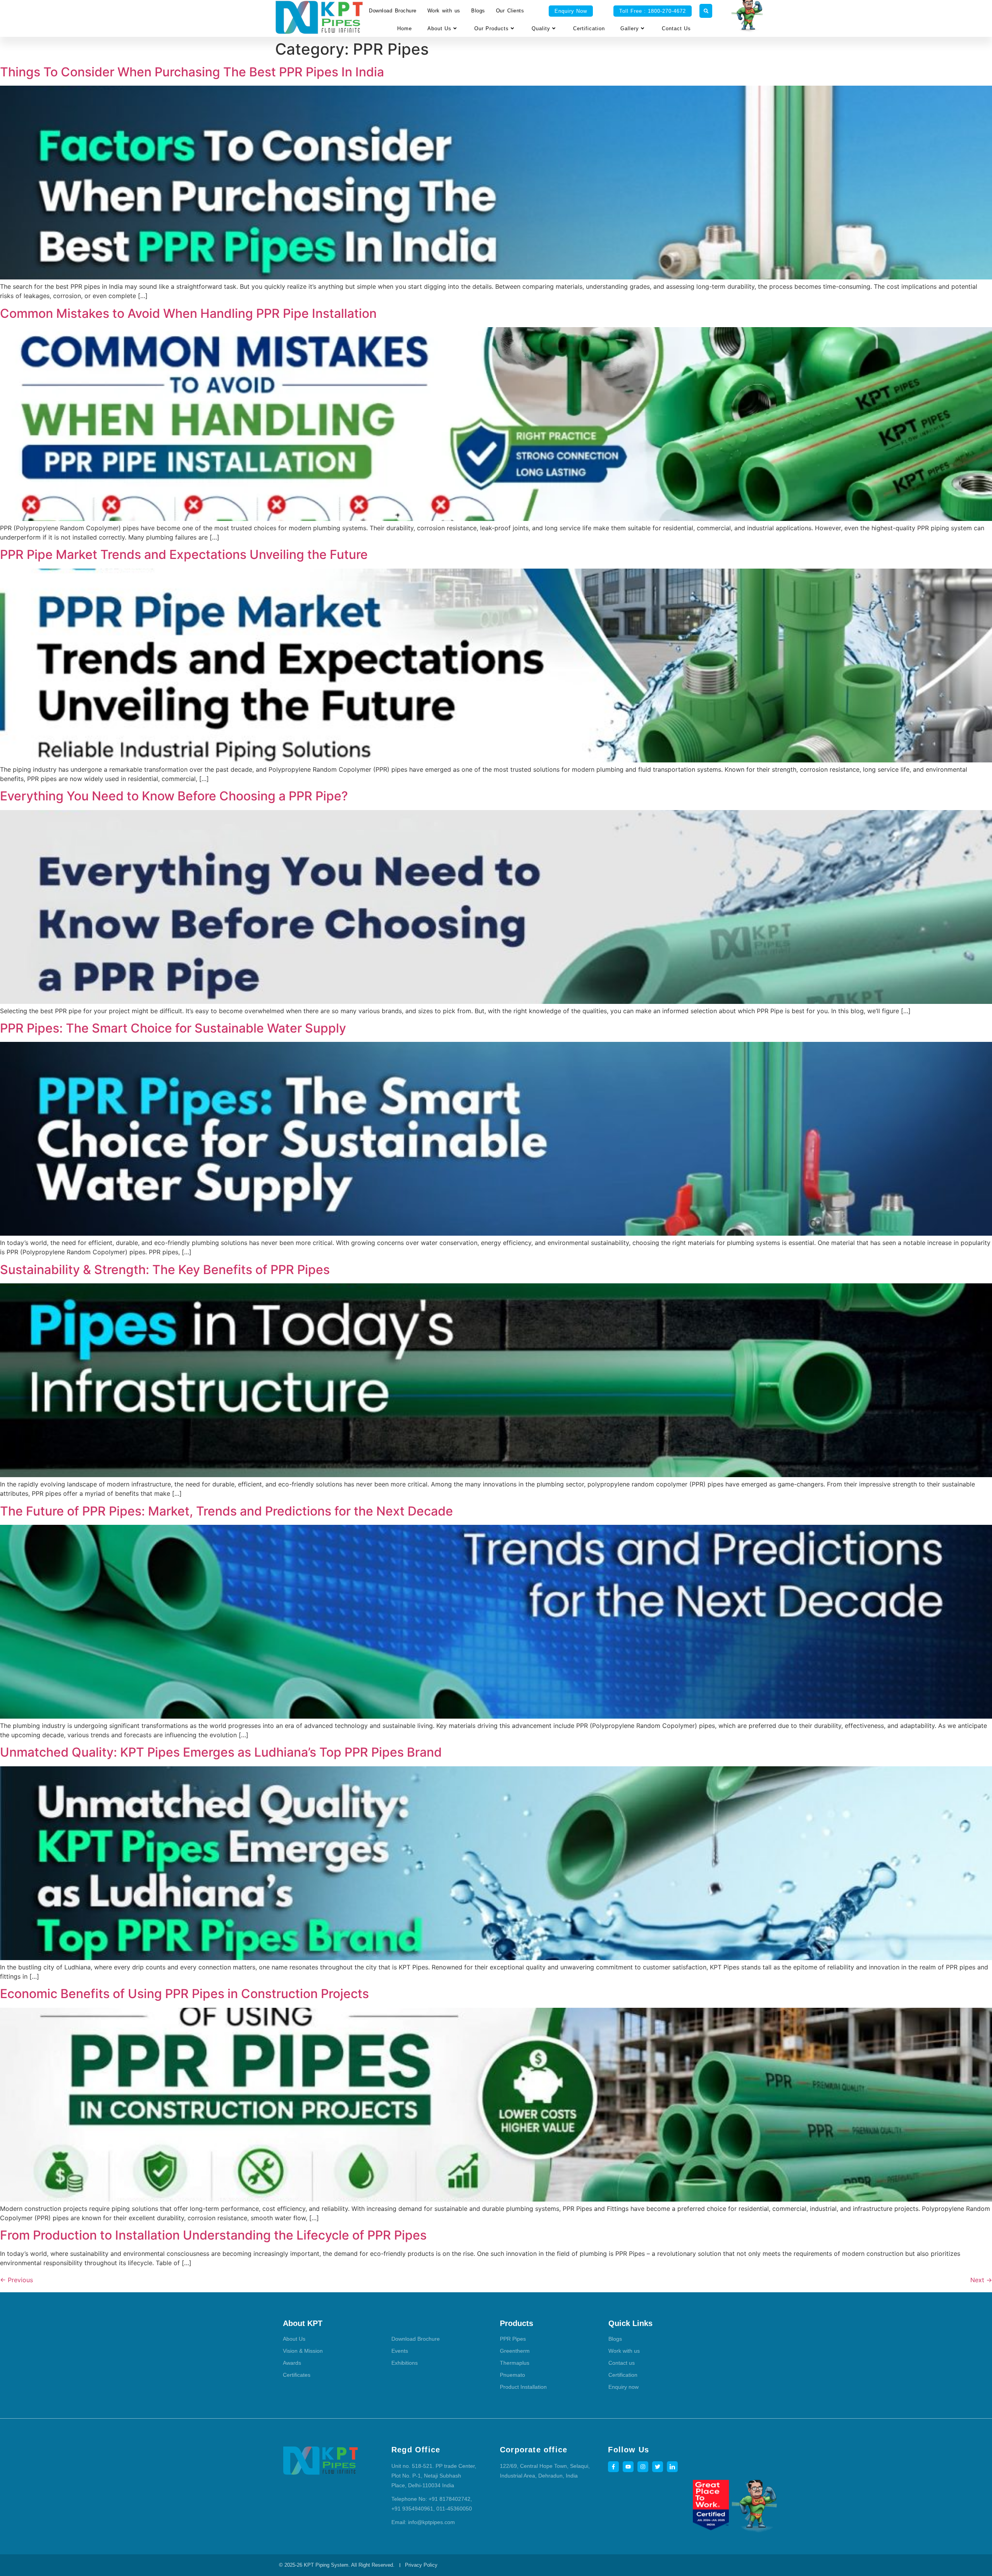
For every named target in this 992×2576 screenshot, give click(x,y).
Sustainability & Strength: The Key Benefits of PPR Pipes (165, 1270)
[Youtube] (628, 2467)
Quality (541, 28)
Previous (16, 2280)
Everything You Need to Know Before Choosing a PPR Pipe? (174, 796)
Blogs (478, 11)
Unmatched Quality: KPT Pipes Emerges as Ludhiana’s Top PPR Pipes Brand (221, 1752)
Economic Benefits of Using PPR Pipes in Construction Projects (184, 1994)
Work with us (444, 11)
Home (405, 28)
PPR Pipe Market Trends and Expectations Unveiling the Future (184, 554)
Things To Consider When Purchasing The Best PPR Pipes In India (192, 72)
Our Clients (510, 11)
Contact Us (676, 28)
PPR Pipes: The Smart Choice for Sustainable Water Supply (173, 1028)
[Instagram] (643, 2467)
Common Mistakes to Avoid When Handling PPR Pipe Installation (188, 313)
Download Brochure (393, 11)
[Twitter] (658, 2467)
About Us (439, 28)
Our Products (492, 28)
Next (981, 2280)
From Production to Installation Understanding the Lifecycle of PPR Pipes (213, 2235)
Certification (589, 28)
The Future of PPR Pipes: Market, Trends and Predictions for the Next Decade (226, 1511)
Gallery (630, 28)
